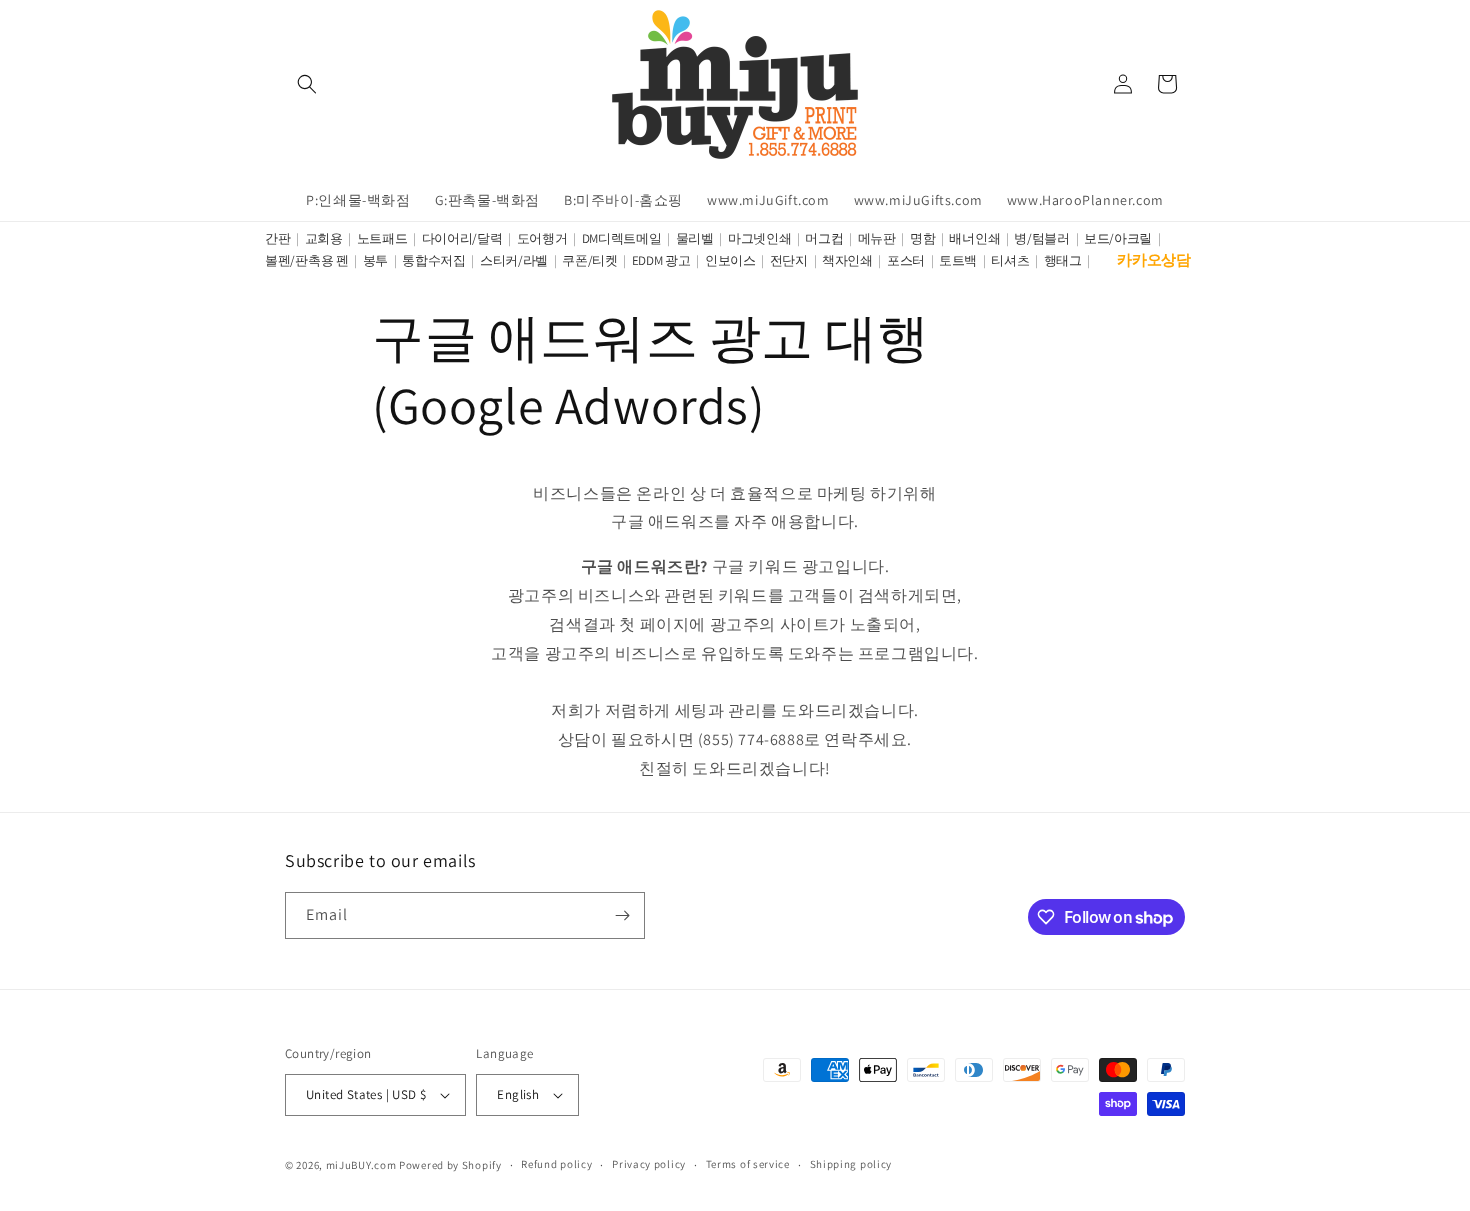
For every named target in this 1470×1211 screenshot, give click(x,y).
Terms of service (748, 1164)
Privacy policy (649, 1164)
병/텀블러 (1042, 238)
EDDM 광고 (661, 260)
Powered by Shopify (450, 1165)
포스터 (906, 260)
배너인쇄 (974, 238)
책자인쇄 (847, 260)
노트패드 (382, 238)
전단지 (789, 260)
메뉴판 (877, 238)
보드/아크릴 (1118, 238)
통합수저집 (434, 260)
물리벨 (695, 238)
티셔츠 (1010, 260)
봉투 (375, 260)
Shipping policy (851, 1164)
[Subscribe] (622, 915)
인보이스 (730, 260)
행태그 (1063, 260)
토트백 (958, 260)
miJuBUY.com (361, 1165)
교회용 (324, 238)
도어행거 (542, 238)
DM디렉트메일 (622, 238)
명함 (922, 238)
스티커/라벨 (514, 260)
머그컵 (824, 238)
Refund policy (556, 1164)
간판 (277, 238)
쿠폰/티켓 (590, 260)
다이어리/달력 (462, 238)
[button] (307, 84)
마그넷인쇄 (760, 238)
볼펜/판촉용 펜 (307, 260)
